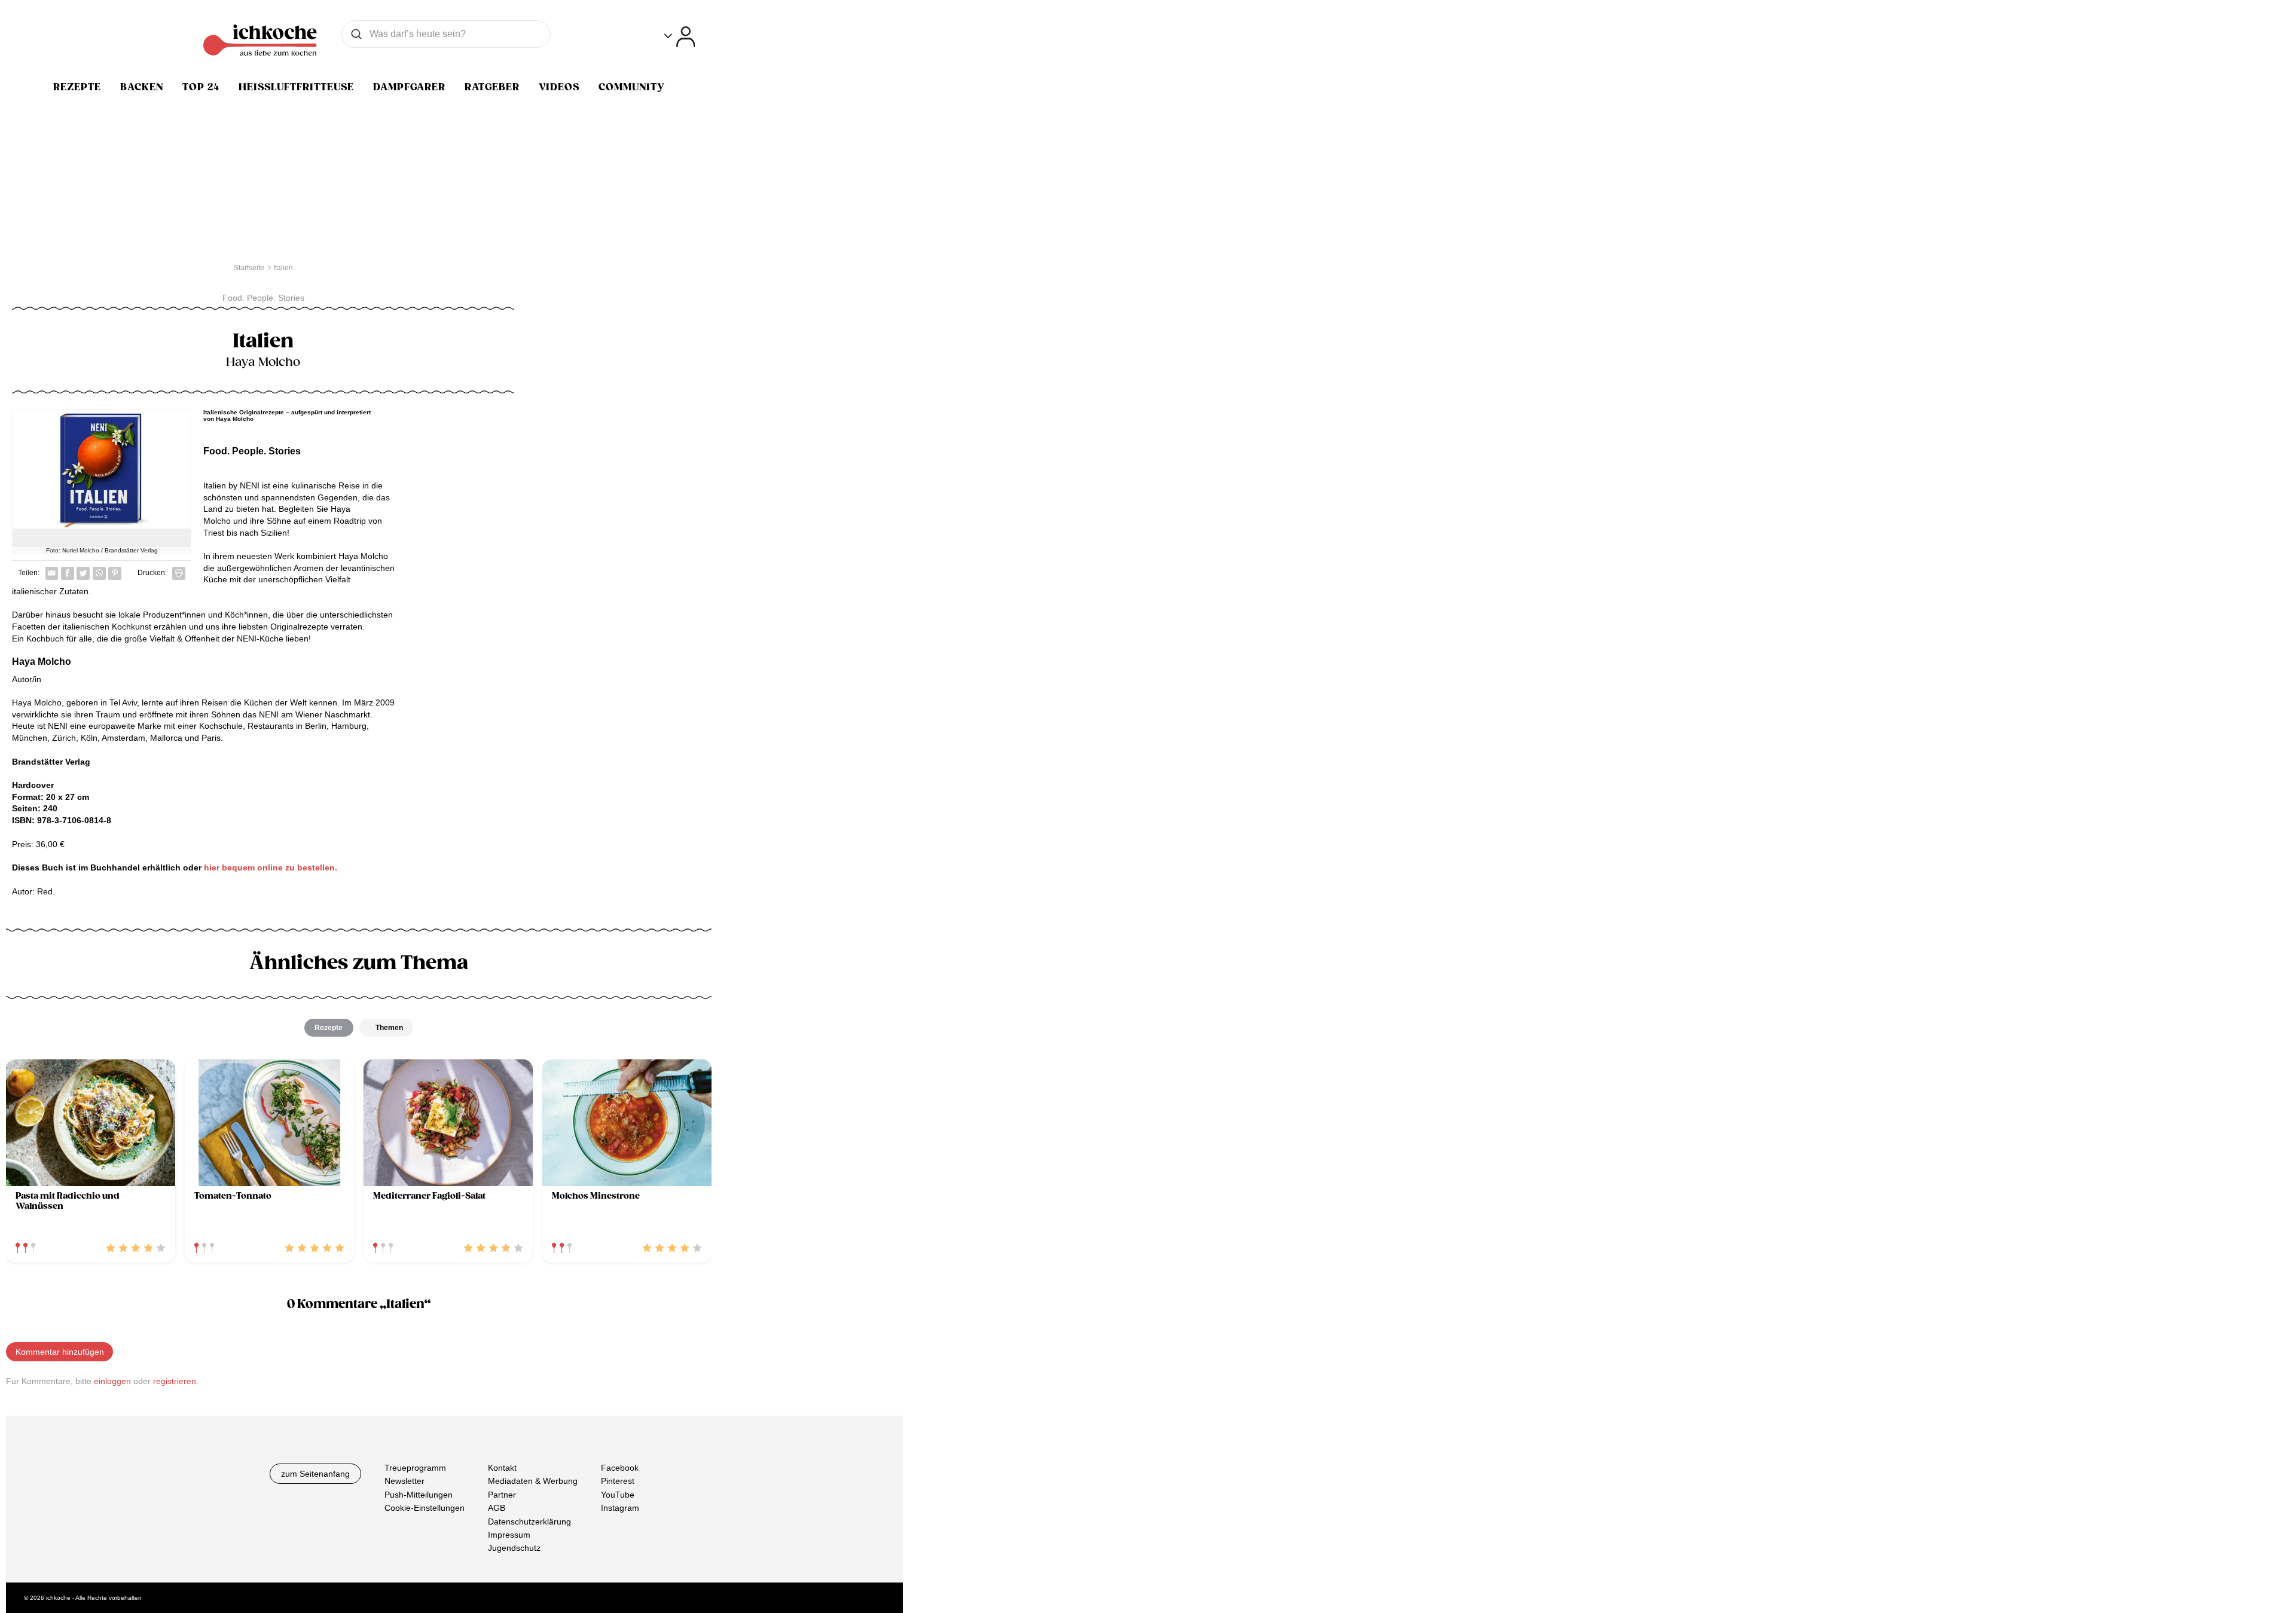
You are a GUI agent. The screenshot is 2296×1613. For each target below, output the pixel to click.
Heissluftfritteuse (296, 87)
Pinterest (618, 1481)
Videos (559, 87)
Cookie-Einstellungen (425, 1508)
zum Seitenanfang (315, 1474)
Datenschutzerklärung (529, 1521)
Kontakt (502, 1468)
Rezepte (77, 87)
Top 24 (201, 87)
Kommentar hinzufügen (60, 1352)
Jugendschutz (514, 1548)
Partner (502, 1494)
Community (632, 87)
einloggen (112, 1381)
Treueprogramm (415, 1468)
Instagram (620, 1508)
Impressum (509, 1535)
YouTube (618, 1494)
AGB (497, 1508)
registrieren (175, 1381)
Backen (142, 87)
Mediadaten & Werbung (533, 1481)
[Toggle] (680, 37)
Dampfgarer (409, 87)
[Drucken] (179, 573)
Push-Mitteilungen (419, 1494)
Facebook (620, 1468)
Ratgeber (492, 87)
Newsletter (404, 1481)
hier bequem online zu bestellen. (271, 867)
